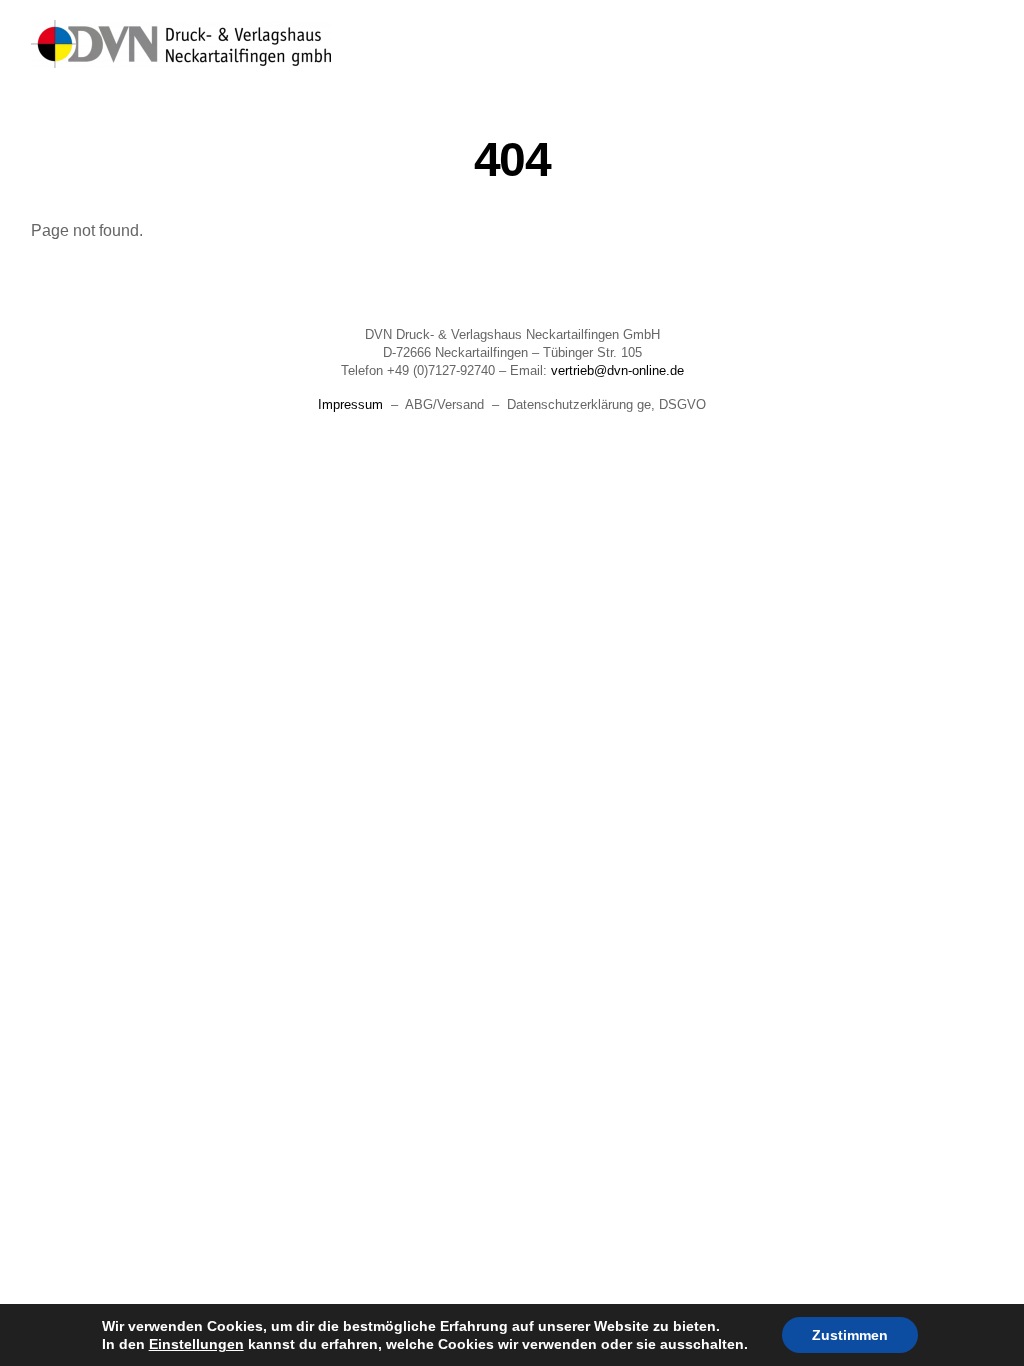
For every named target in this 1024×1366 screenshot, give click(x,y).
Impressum (350, 404)
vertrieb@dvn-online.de (617, 370)
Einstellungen (196, 1344)
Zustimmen (850, 1335)
